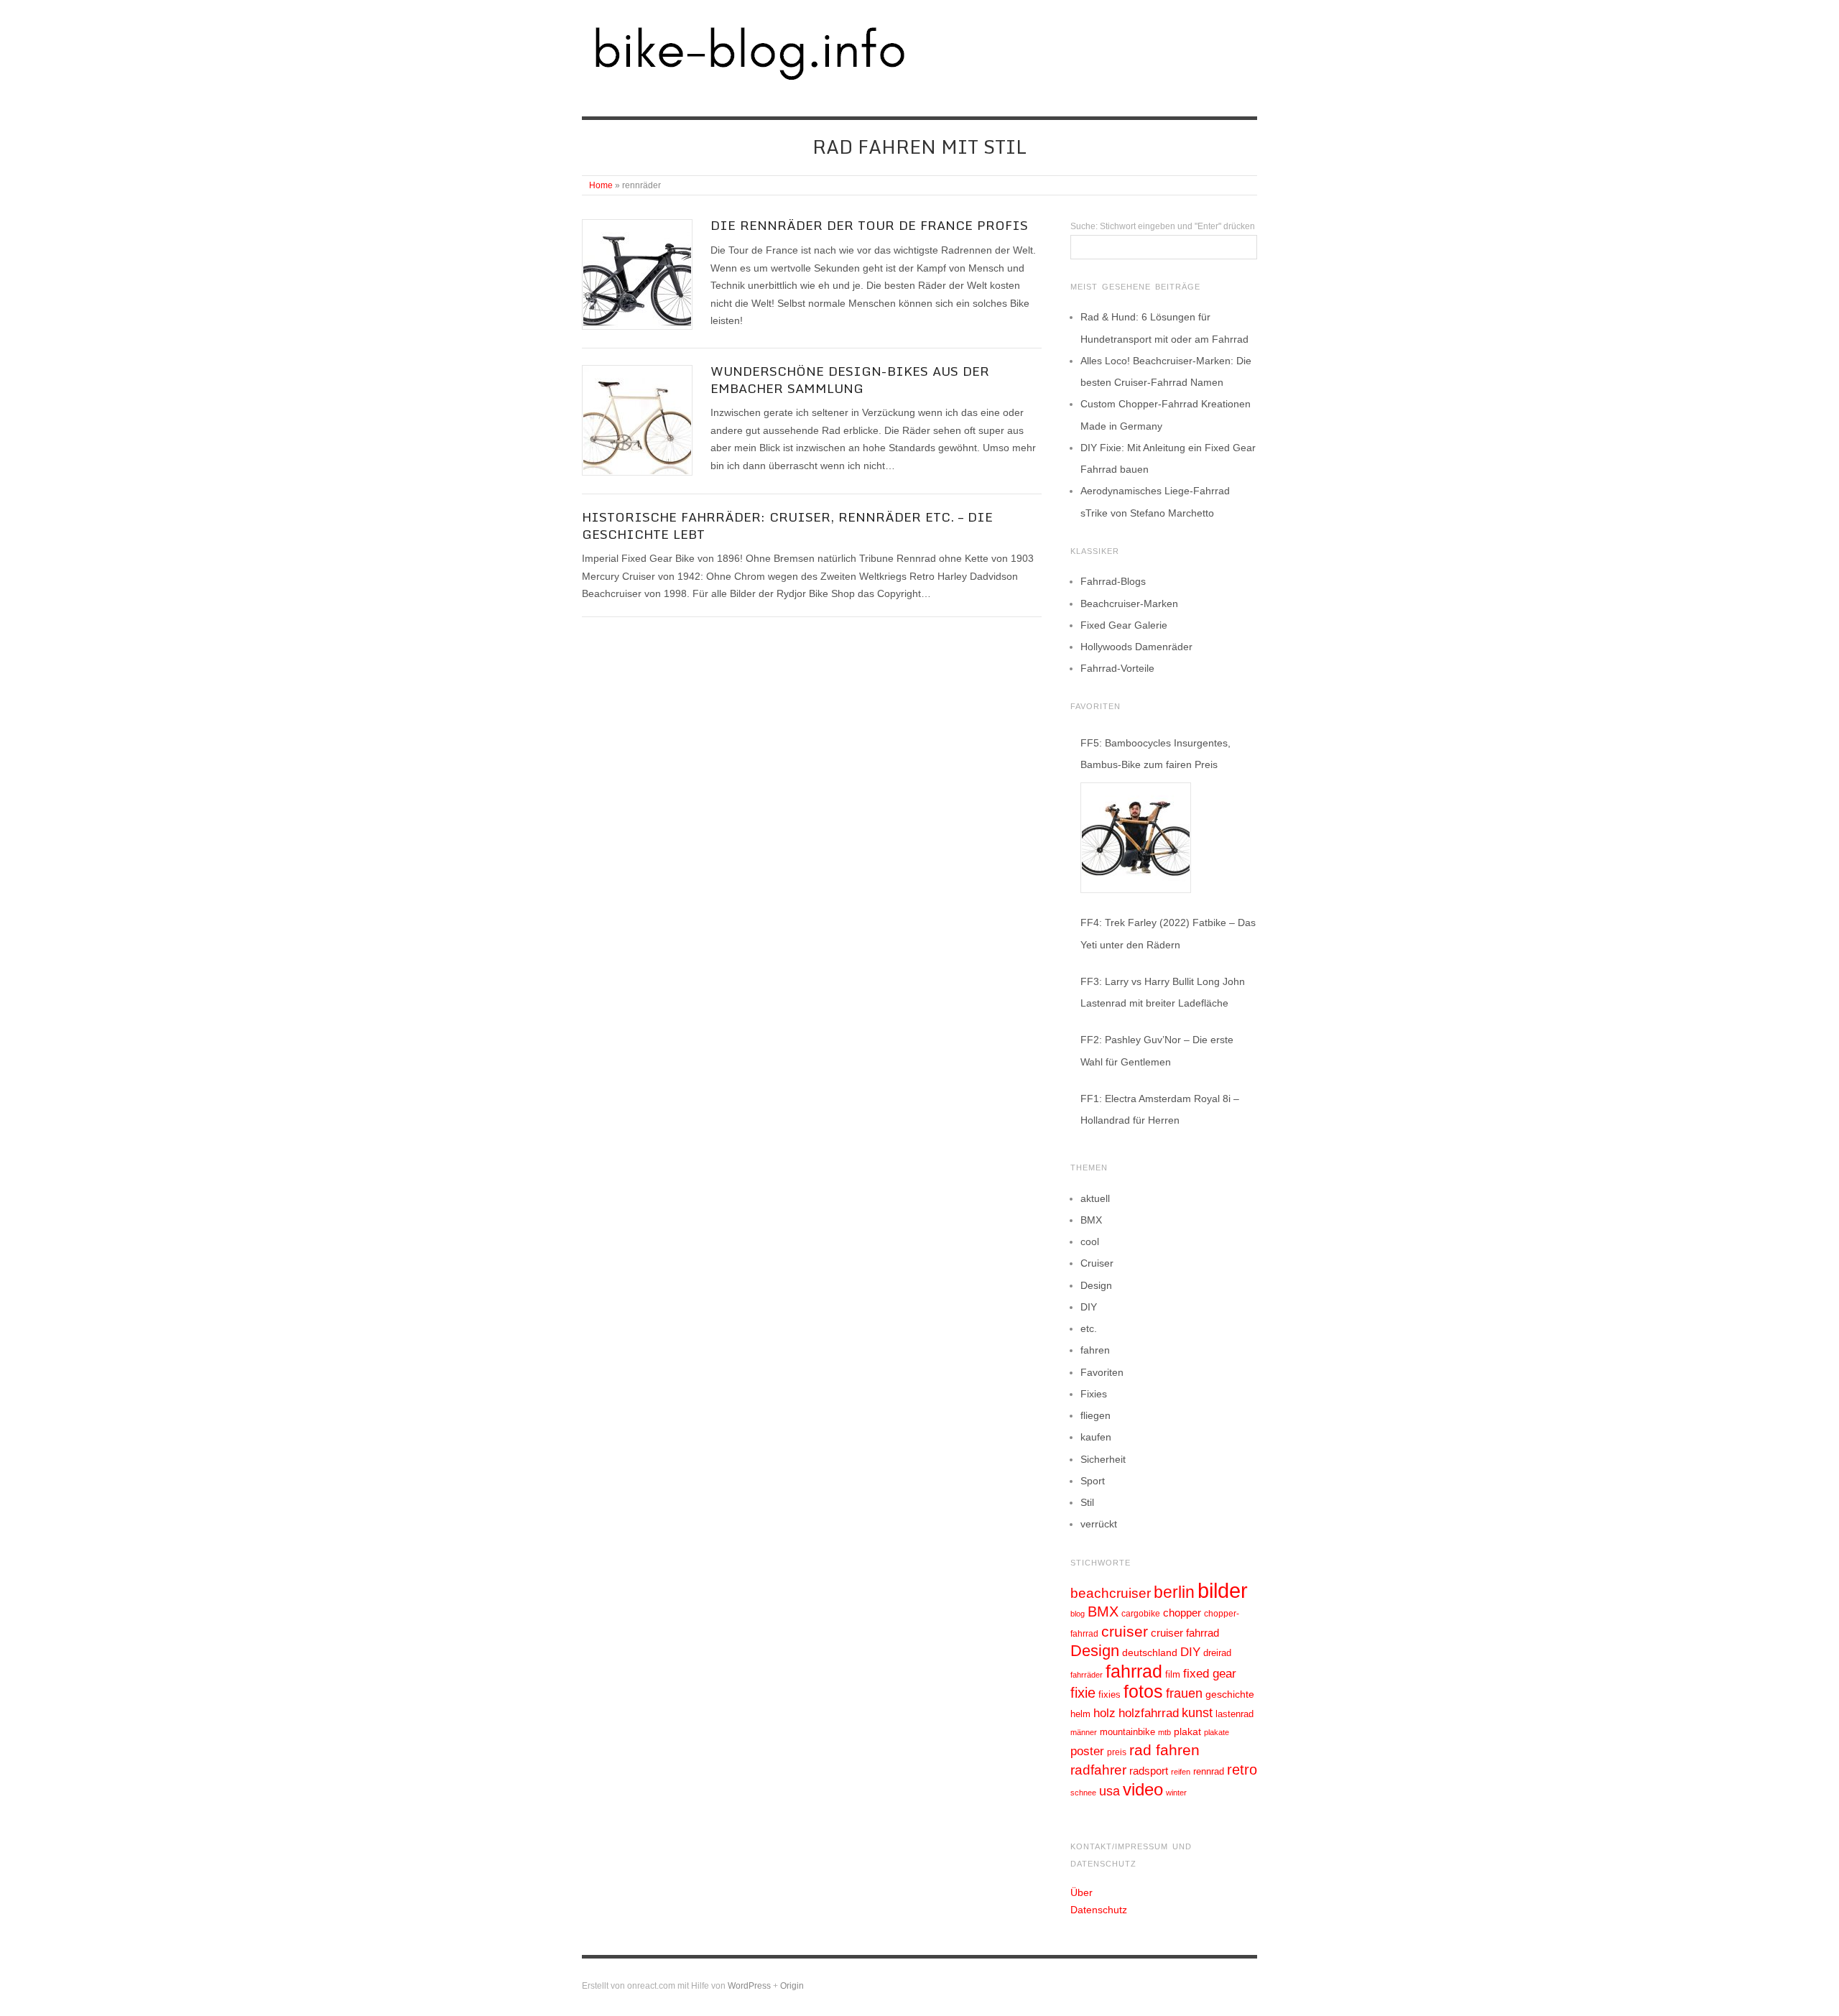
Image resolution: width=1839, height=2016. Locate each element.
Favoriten (1102, 1372)
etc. (1089, 1328)
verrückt (1099, 1524)
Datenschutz (1099, 1910)
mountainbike (1127, 1732)
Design (1096, 1285)
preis (1117, 1752)
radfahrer (1098, 1770)
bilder (1223, 1590)
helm (1080, 1714)
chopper (1182, 1613)
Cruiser (1097, 1263)
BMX (1091, 1220)
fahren (1095, 1350)
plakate (1217, 1732)
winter (1176, 1793)
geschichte (1230, 1694)
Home (601, 185)
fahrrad (1134, 1671)
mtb (1164, 1732)
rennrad (1209, 1772)
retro (1242, 1770)
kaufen (1096, 1437)
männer (1084, 1732)
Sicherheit (1103, 1459)
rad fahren (1164, 1750)
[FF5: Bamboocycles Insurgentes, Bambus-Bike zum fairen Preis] (1136, 838)
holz (1104, 1713)
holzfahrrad (1149, 1713)
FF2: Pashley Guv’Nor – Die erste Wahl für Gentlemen (1157, 1050)
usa (1110, 1791)
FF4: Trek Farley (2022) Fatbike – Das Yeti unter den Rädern (1168, 933)
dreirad (1217, 1653)
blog (1078, 1614)
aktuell (1095, 1198)
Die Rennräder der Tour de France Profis (869, 225)
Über (1081, 1892)
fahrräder (1087, 1675)
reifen (1181, 1772)
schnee (1083, 1793)
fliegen (1095, 1415)
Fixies (1094, 1394)
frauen (1184, 1693)
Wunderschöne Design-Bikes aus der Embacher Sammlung (850, 379)
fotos (1143, 1692)
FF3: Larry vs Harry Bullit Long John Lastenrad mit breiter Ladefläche (1163, 992)
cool (1090, 1241)
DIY (1089, 1307)
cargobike (1141, 1614)
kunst (1197, 1713)
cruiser (1125, 1631)
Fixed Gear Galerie (1124, 625)
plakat (1187, 1731)
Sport (1093, 1481)
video (1143, 1789)
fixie (1083, 1693)
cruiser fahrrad (1185, 1633)
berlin (1174, 1592)
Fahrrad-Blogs (1113, 581)
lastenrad (1235, 1714)
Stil (1087, 1502)
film (1173, 1674)
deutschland (1150, 1652)
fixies (1110, 1694)
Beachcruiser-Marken (1129, 604)
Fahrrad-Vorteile (1117, 668)
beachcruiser (1111, 1593)
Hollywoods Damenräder (1136, 647)
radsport (1149, 1771)
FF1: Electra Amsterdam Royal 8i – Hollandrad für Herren (1160, 1109)
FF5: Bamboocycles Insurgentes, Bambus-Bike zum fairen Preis (1155, 754)
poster (1087, 1751)
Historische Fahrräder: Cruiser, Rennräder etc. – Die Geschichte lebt (787, 525)
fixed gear (1210, 1674)
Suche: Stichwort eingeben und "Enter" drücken (1163, 226)
